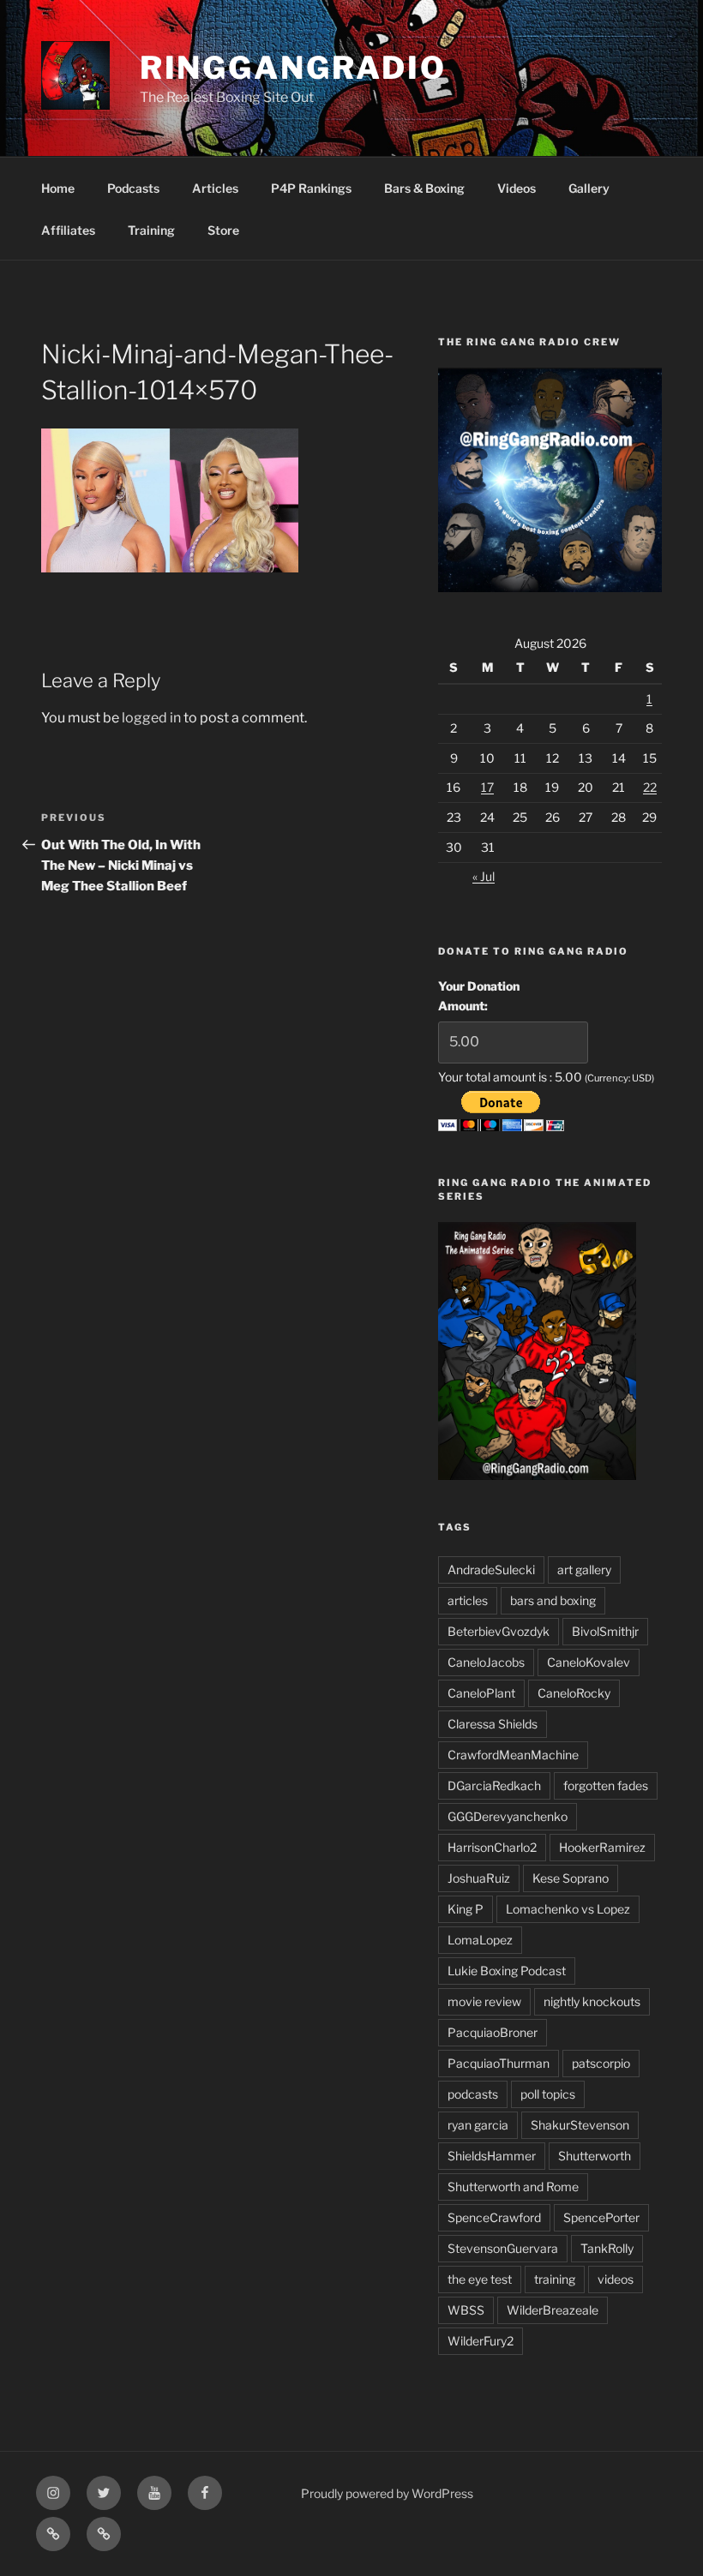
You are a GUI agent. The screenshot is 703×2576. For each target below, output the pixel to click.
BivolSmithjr (605, 1631)
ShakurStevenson (580, 2125)
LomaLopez (480, 1940)
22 (650, 787)
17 (487, 787)
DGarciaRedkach (494, 1785)
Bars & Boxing (424, 188)
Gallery (589, 188)
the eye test (480, 2279)
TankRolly (607, 2248)
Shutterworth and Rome (513, 2187)
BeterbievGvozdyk (499, 1631)
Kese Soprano (571, 1878)
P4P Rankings (311, 188)
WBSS (466, 2310)
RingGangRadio (293, 68)
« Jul (484, 876)
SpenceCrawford (494, 2217)
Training (151, 230)
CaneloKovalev (589, 1662)
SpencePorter (601, 2217)
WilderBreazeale (553, 2310)
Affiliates (68, 230)
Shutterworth (595, 2156)
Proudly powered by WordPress (387, 2493)
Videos (517, 188)
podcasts (473, 2094)
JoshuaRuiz (479, 1878)
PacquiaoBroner (493, 2032)
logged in (151, 718)
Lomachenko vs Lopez (568, 1909)
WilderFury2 (481, 2341)
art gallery (584, 1570)
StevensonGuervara (503, 2248)
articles (468, 1600)
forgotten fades (606, 1785)
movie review (484, 2001)
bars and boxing (553, 1600)
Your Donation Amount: (479, 995)
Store (223, 230)
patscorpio (601, 2063)
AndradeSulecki (491, 1570)
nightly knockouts (592, 2001)
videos (616, 2279)
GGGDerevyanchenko (508, 1816)
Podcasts (133, 188)
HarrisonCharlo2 (492, 1847)
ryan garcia (478, 2125)
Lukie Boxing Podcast (507, 1971)
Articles (215, 188)
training (555, 2279)
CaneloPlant (481, 1693)
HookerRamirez (602, 1847)
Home (58, 188)
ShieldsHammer (492, 2156)
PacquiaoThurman (499, 2063)
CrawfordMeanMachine (513, 1755)
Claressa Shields (493, 1724)
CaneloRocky (574, 1693)
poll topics (548, 2094)
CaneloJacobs (486, 1662)
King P (466, 1909)
